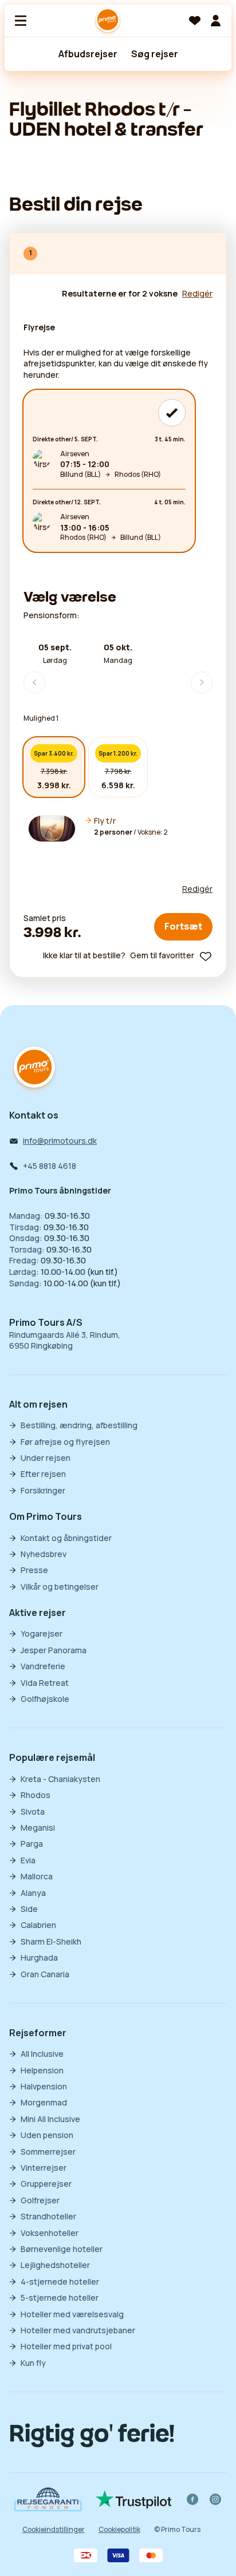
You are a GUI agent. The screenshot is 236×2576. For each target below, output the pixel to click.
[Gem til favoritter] (206, 957)
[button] (118, 829)
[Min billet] (215, 21)
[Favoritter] (195, 21)
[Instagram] (215, 2499)
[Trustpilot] (134, 2499)
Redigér (197, 889)
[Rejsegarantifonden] (48, 2499)
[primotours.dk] (34, 1068)
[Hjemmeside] (108, 21)
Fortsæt (183, 926)
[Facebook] (192, 2499)
